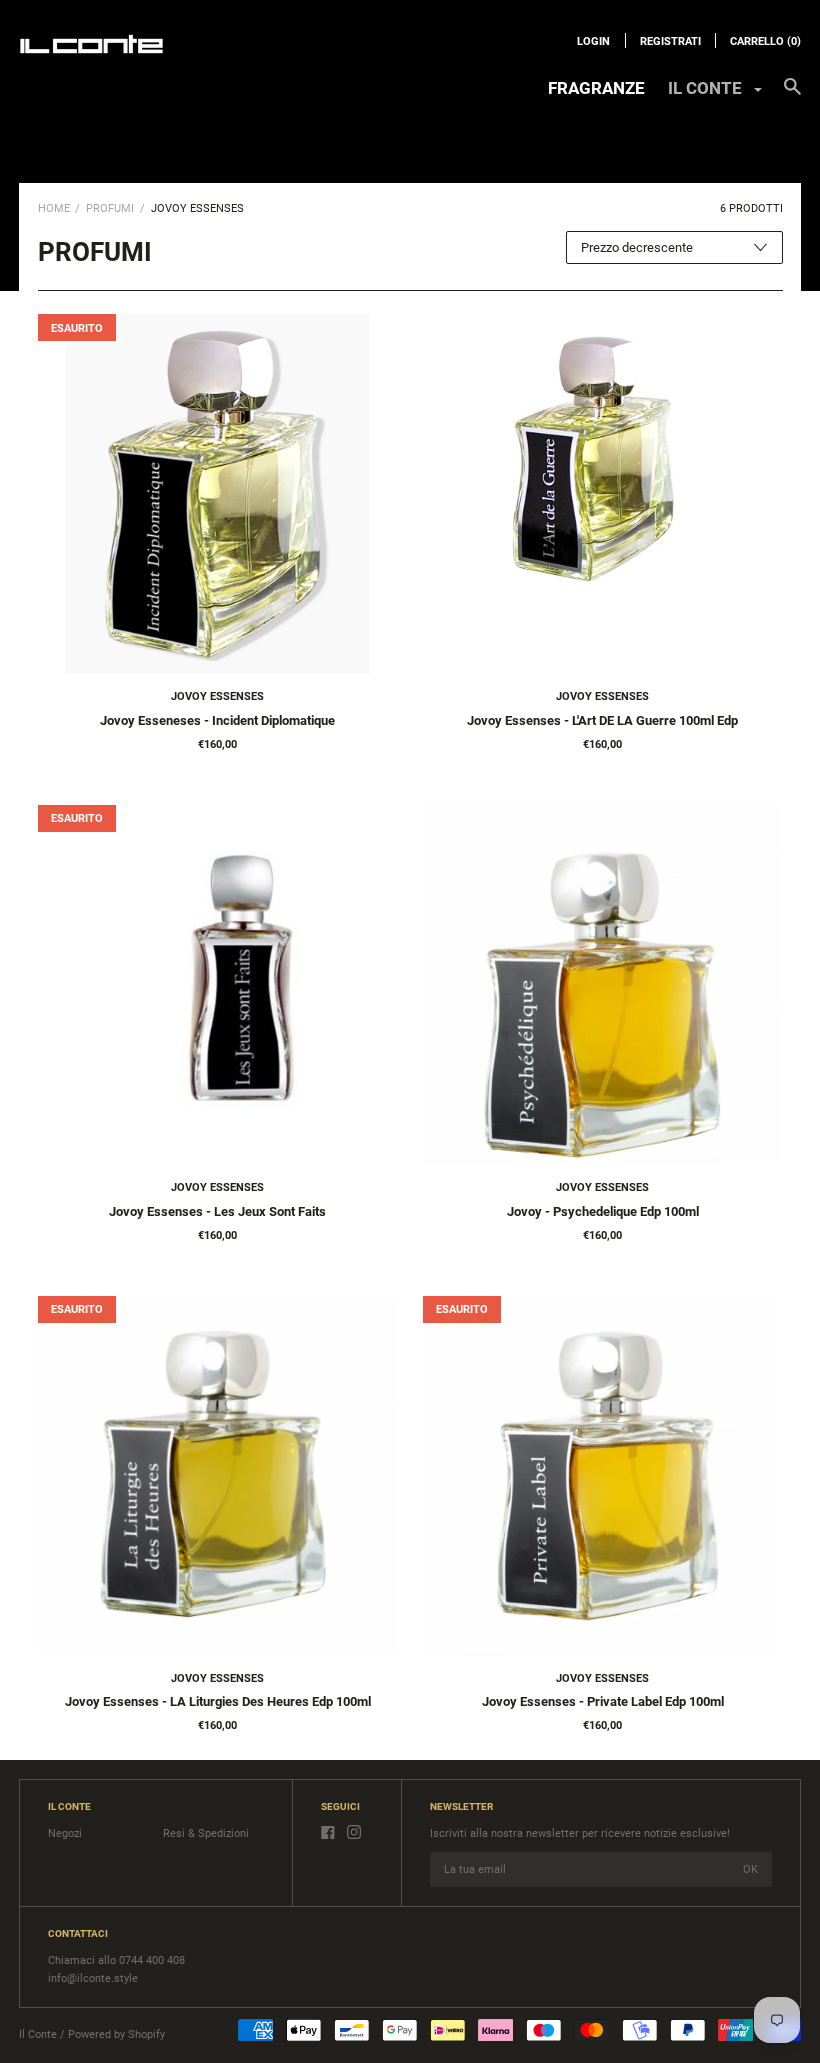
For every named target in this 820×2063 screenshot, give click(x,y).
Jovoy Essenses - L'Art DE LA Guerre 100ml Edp (602, 720)
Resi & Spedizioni (206, 1833)
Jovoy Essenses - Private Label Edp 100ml (603, 1701)
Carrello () (765, 41)
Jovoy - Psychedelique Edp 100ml (603, 1211)
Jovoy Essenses (217, 696)
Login (593, 41)
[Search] (792, 96)
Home (54, 208)
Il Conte (38, 2034)
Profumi (110, 208)
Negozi (65, 1833)
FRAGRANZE (596, 88)
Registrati (670, 41)
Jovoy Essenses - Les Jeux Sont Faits (217, 1211)
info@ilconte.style (93, 1978)
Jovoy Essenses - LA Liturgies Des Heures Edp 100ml (218, 1701)
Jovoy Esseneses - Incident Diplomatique (217, 720)
